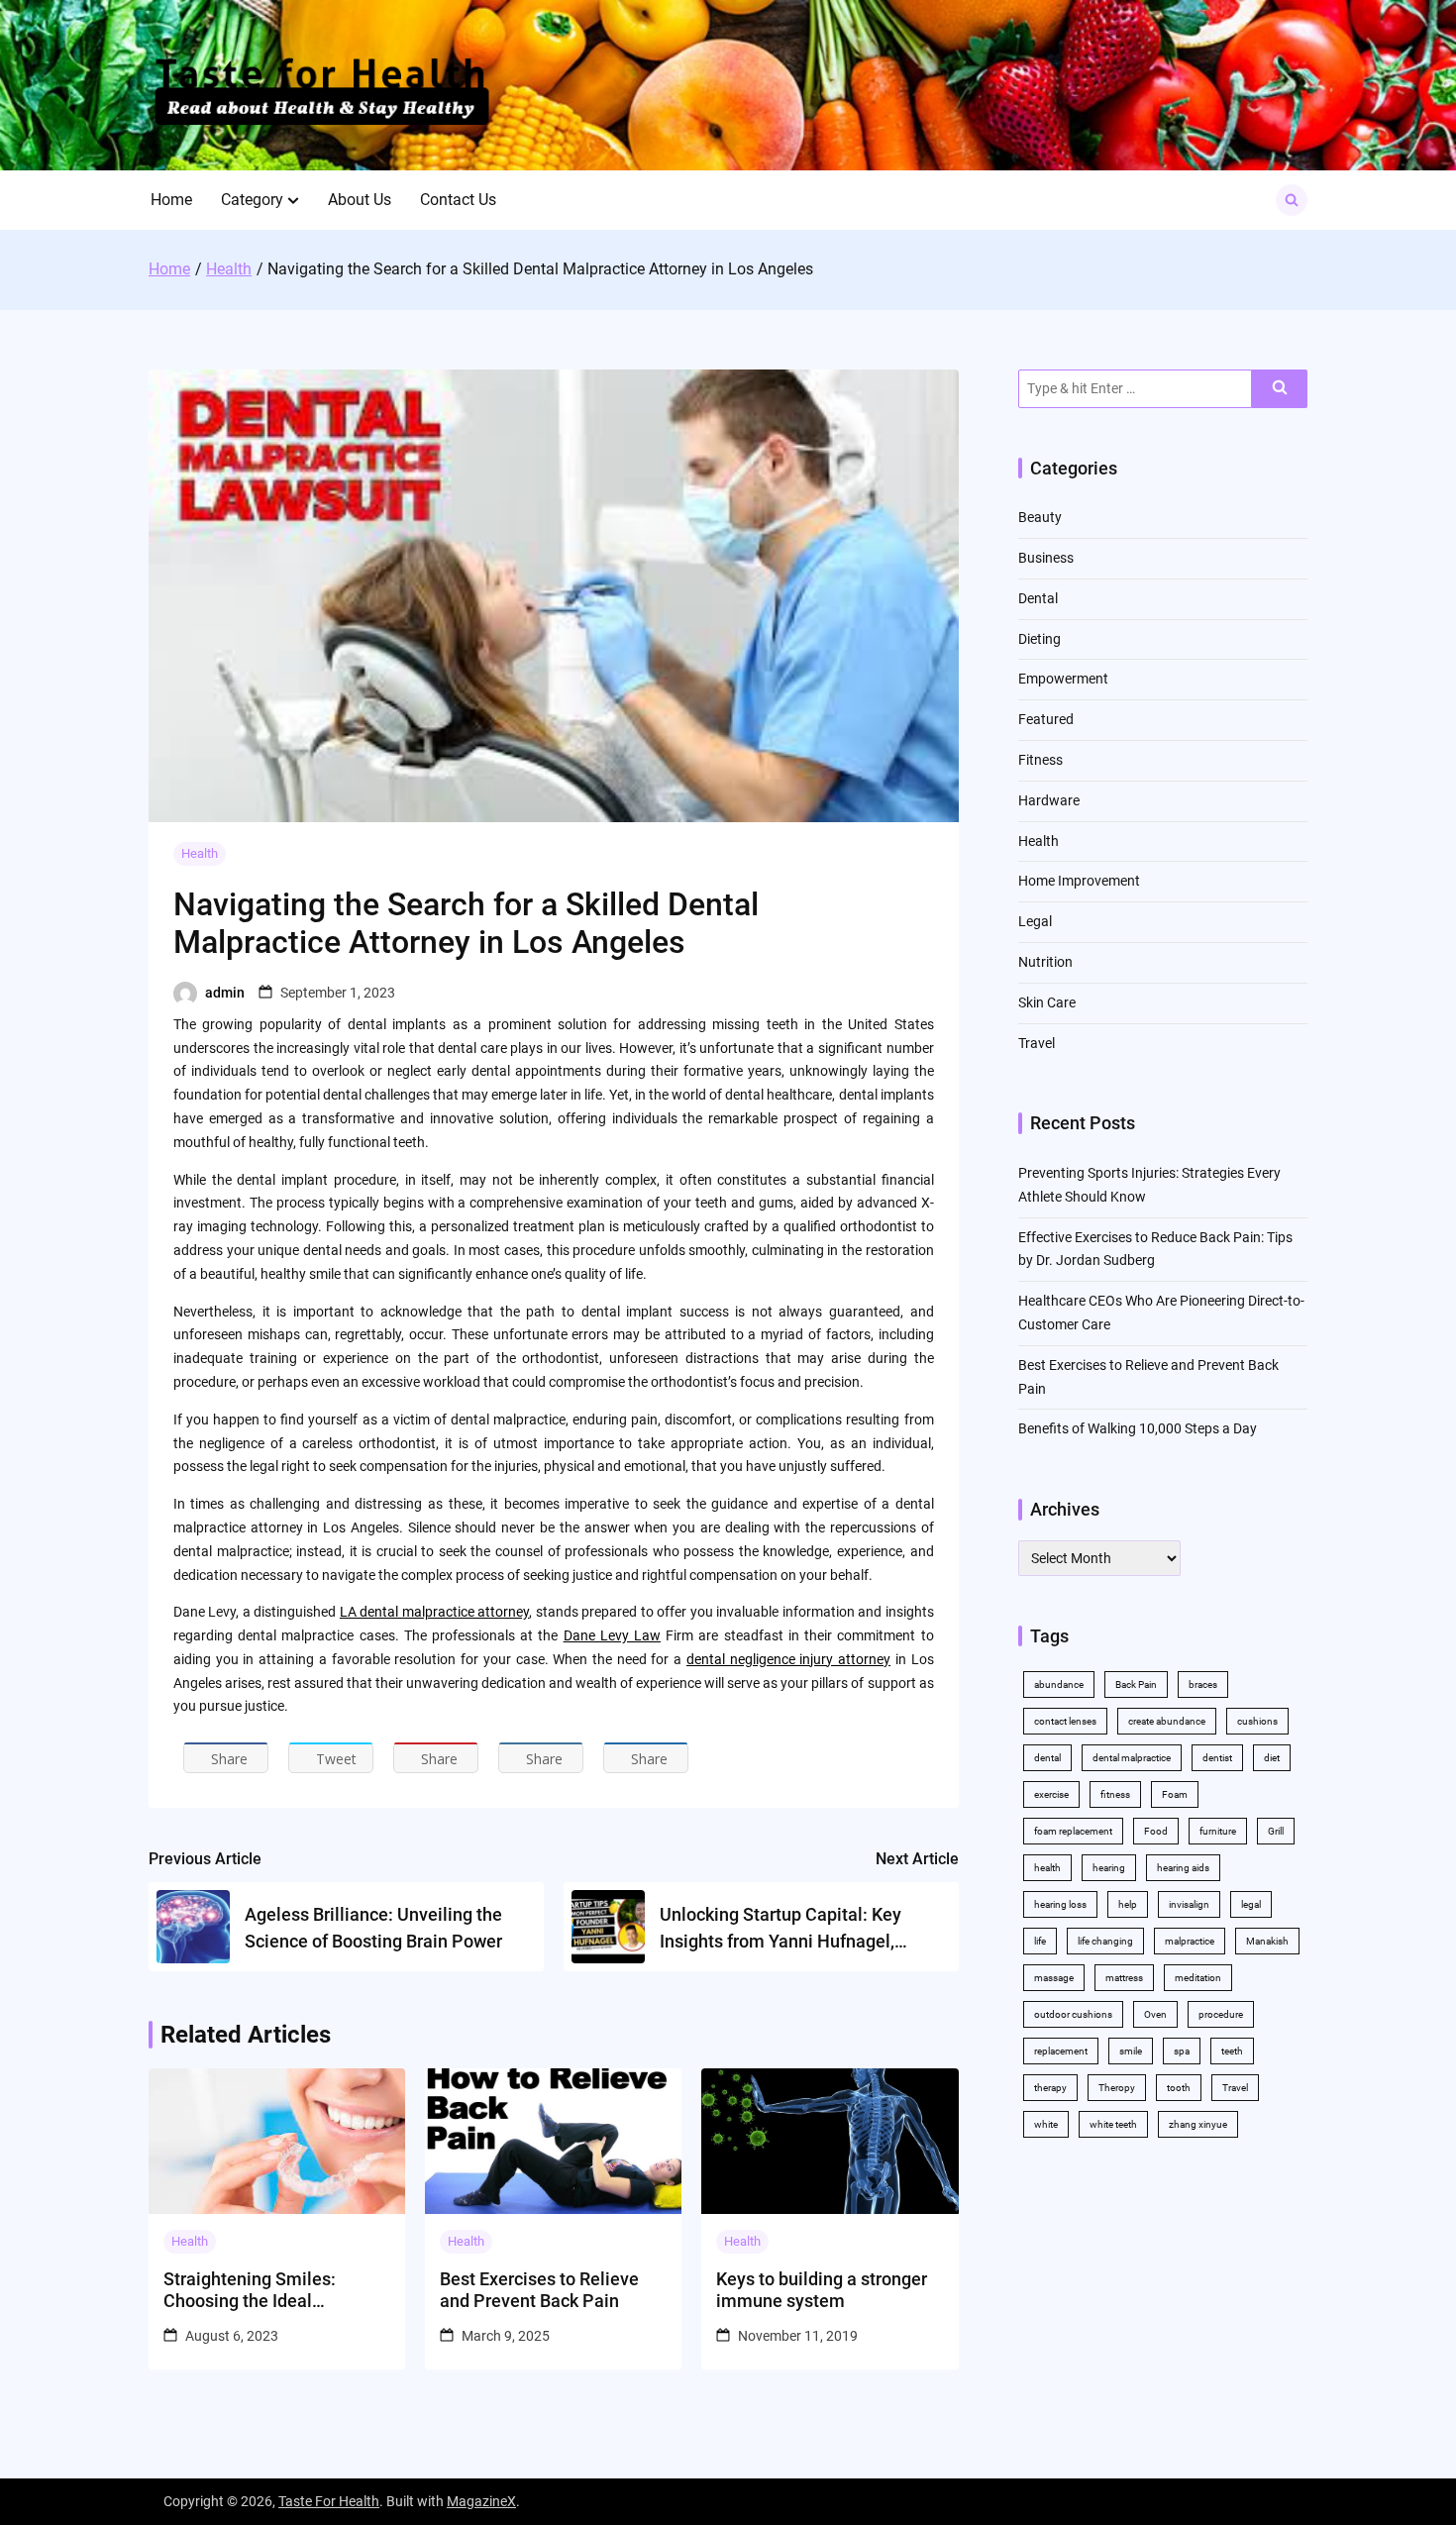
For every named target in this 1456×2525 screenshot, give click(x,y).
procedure (1221, 2014)
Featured (1046, 719)
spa (1182, 2051)
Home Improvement (1079, 881)
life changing (1105, 1941)
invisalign (1189, 1904)
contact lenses (1065, 1721)
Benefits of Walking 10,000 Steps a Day (1138, 1428)
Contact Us (458, 200)
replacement (1061, 2051)
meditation (1198, 1978)
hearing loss (1060, 1904)
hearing (1109, 1868)
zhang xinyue (1198, 2124)
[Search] (1280, 389)
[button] (293, 200)
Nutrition (1045, 962)
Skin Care (1047, 1002)
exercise (1051, 1794)
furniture (1218, 1831)
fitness (1115, 1794)
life (1040, 1941)
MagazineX (481, 2501)
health (1047, 1868)
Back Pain (1136, 1684)
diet (1272, 1758)
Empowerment (1063, 679)
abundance (1059, 1684)
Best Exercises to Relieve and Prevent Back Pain (539, 2290)
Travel (1037, 1043)
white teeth (1113, 2124)
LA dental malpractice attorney (434, 1612)
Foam (1175, 1794)
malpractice (1190, 1941)
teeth (1232, 2051)
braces (1203, 1684)
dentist (1217, 1758)
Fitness (1040, 760)
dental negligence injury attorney (788, 1659)
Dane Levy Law (612, 1635)
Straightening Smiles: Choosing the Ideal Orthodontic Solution (250, 2290)
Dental (1038, 598)
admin (225, 993)
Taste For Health (329, 2501)
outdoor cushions (1073, 2014)
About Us (360, 200)
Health (200, 853)
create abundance (1167, 1721)
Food (1156, 1831)
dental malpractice (1132, 1758)
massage (1054, 1978)
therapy (1050, 2088)
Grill (1276, 1831)
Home (171, 200)
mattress (1124, 1978)
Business (1046, 558)
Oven (1155, 2014)
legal (1251, 1904)
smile (1131, 2051)
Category (252, 200)
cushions (1257, 1721)
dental (1047, 1758)
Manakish (1267, 1941)
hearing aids (1183, 1868)
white (1046, 2124)
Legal (1035, 921)
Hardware (1049, 800)
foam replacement (1073, 1831)
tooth (1179, 2088)
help (1128, 1904)
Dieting (1040, 639)
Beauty (1040, 517)
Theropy (1117, 2088)
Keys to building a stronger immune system (822, 2290)
